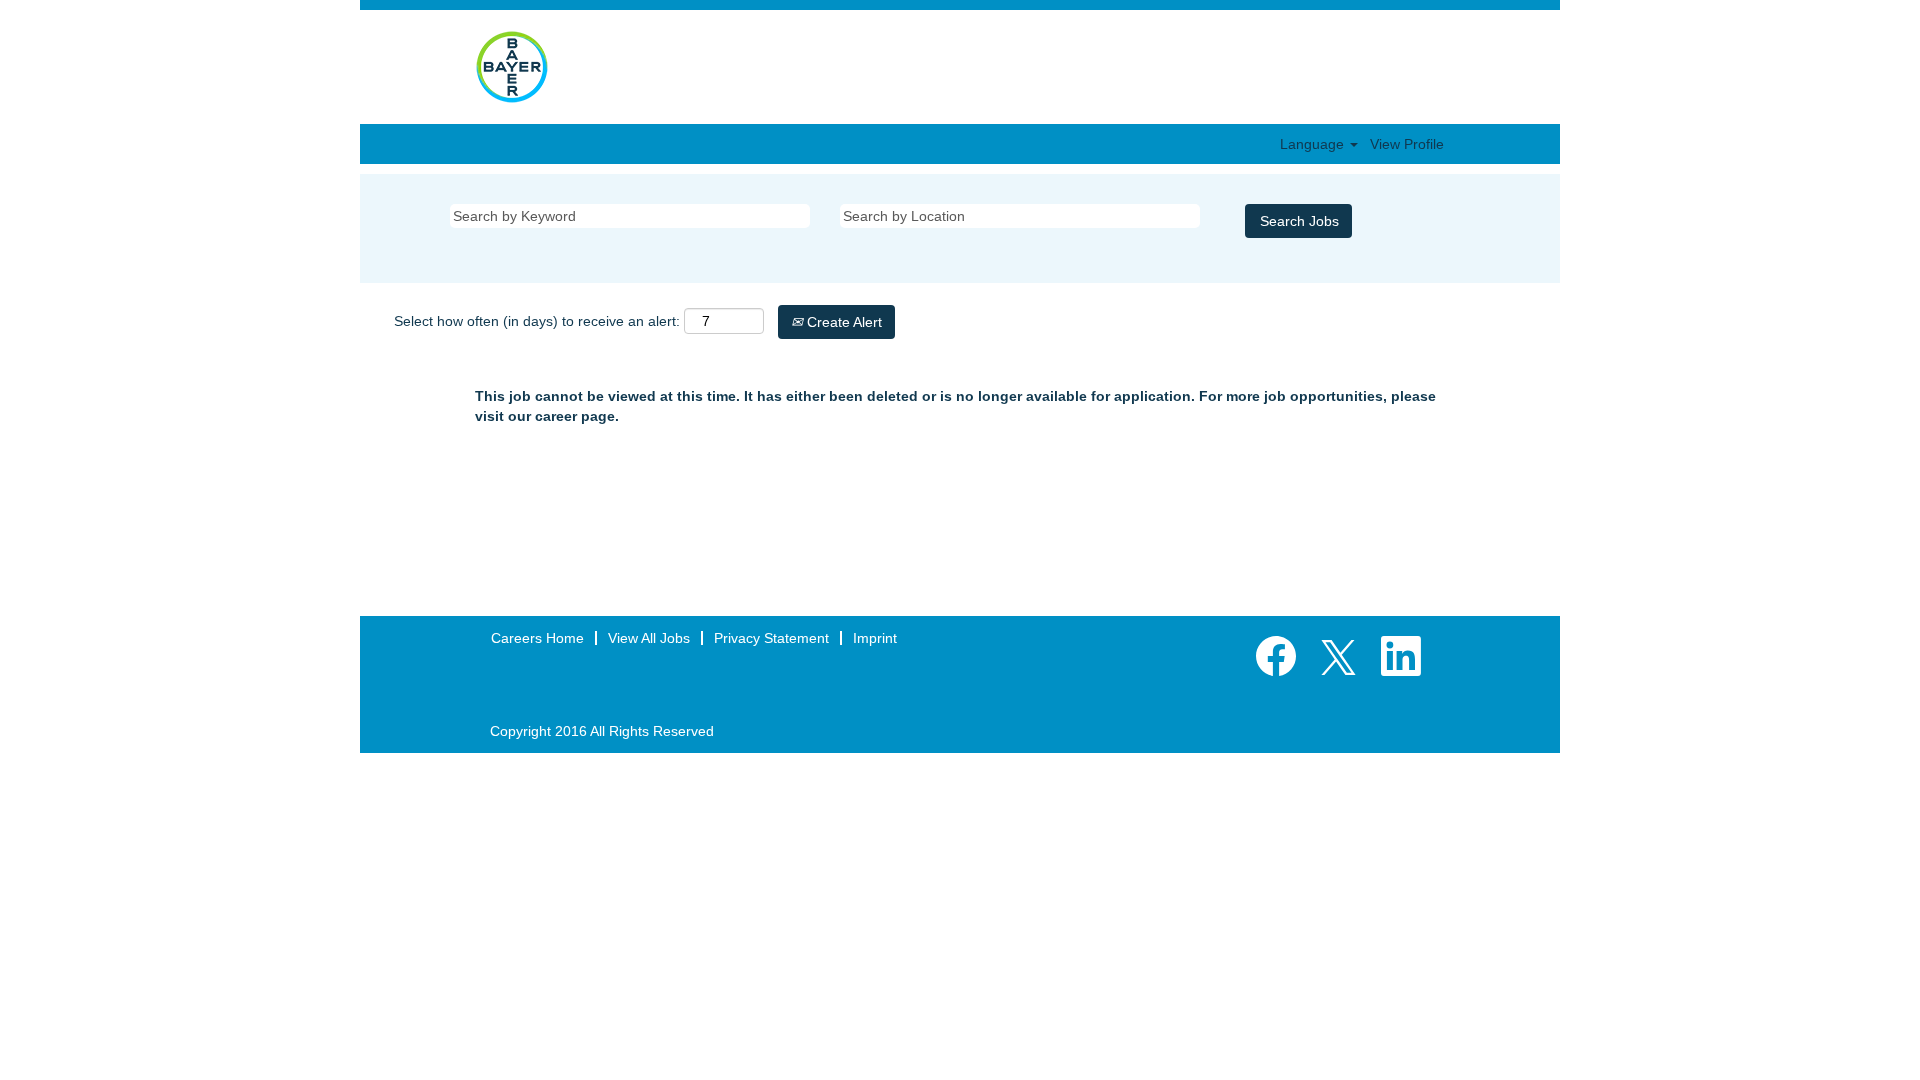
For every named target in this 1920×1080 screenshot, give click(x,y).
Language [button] (1314, 144)
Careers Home (537, 638)
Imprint (875, 638)
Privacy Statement (771, 638)
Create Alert (842, 322)
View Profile (1407, 144)
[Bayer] (512, 67)
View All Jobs (649, 638)
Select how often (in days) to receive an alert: (537, 321)
